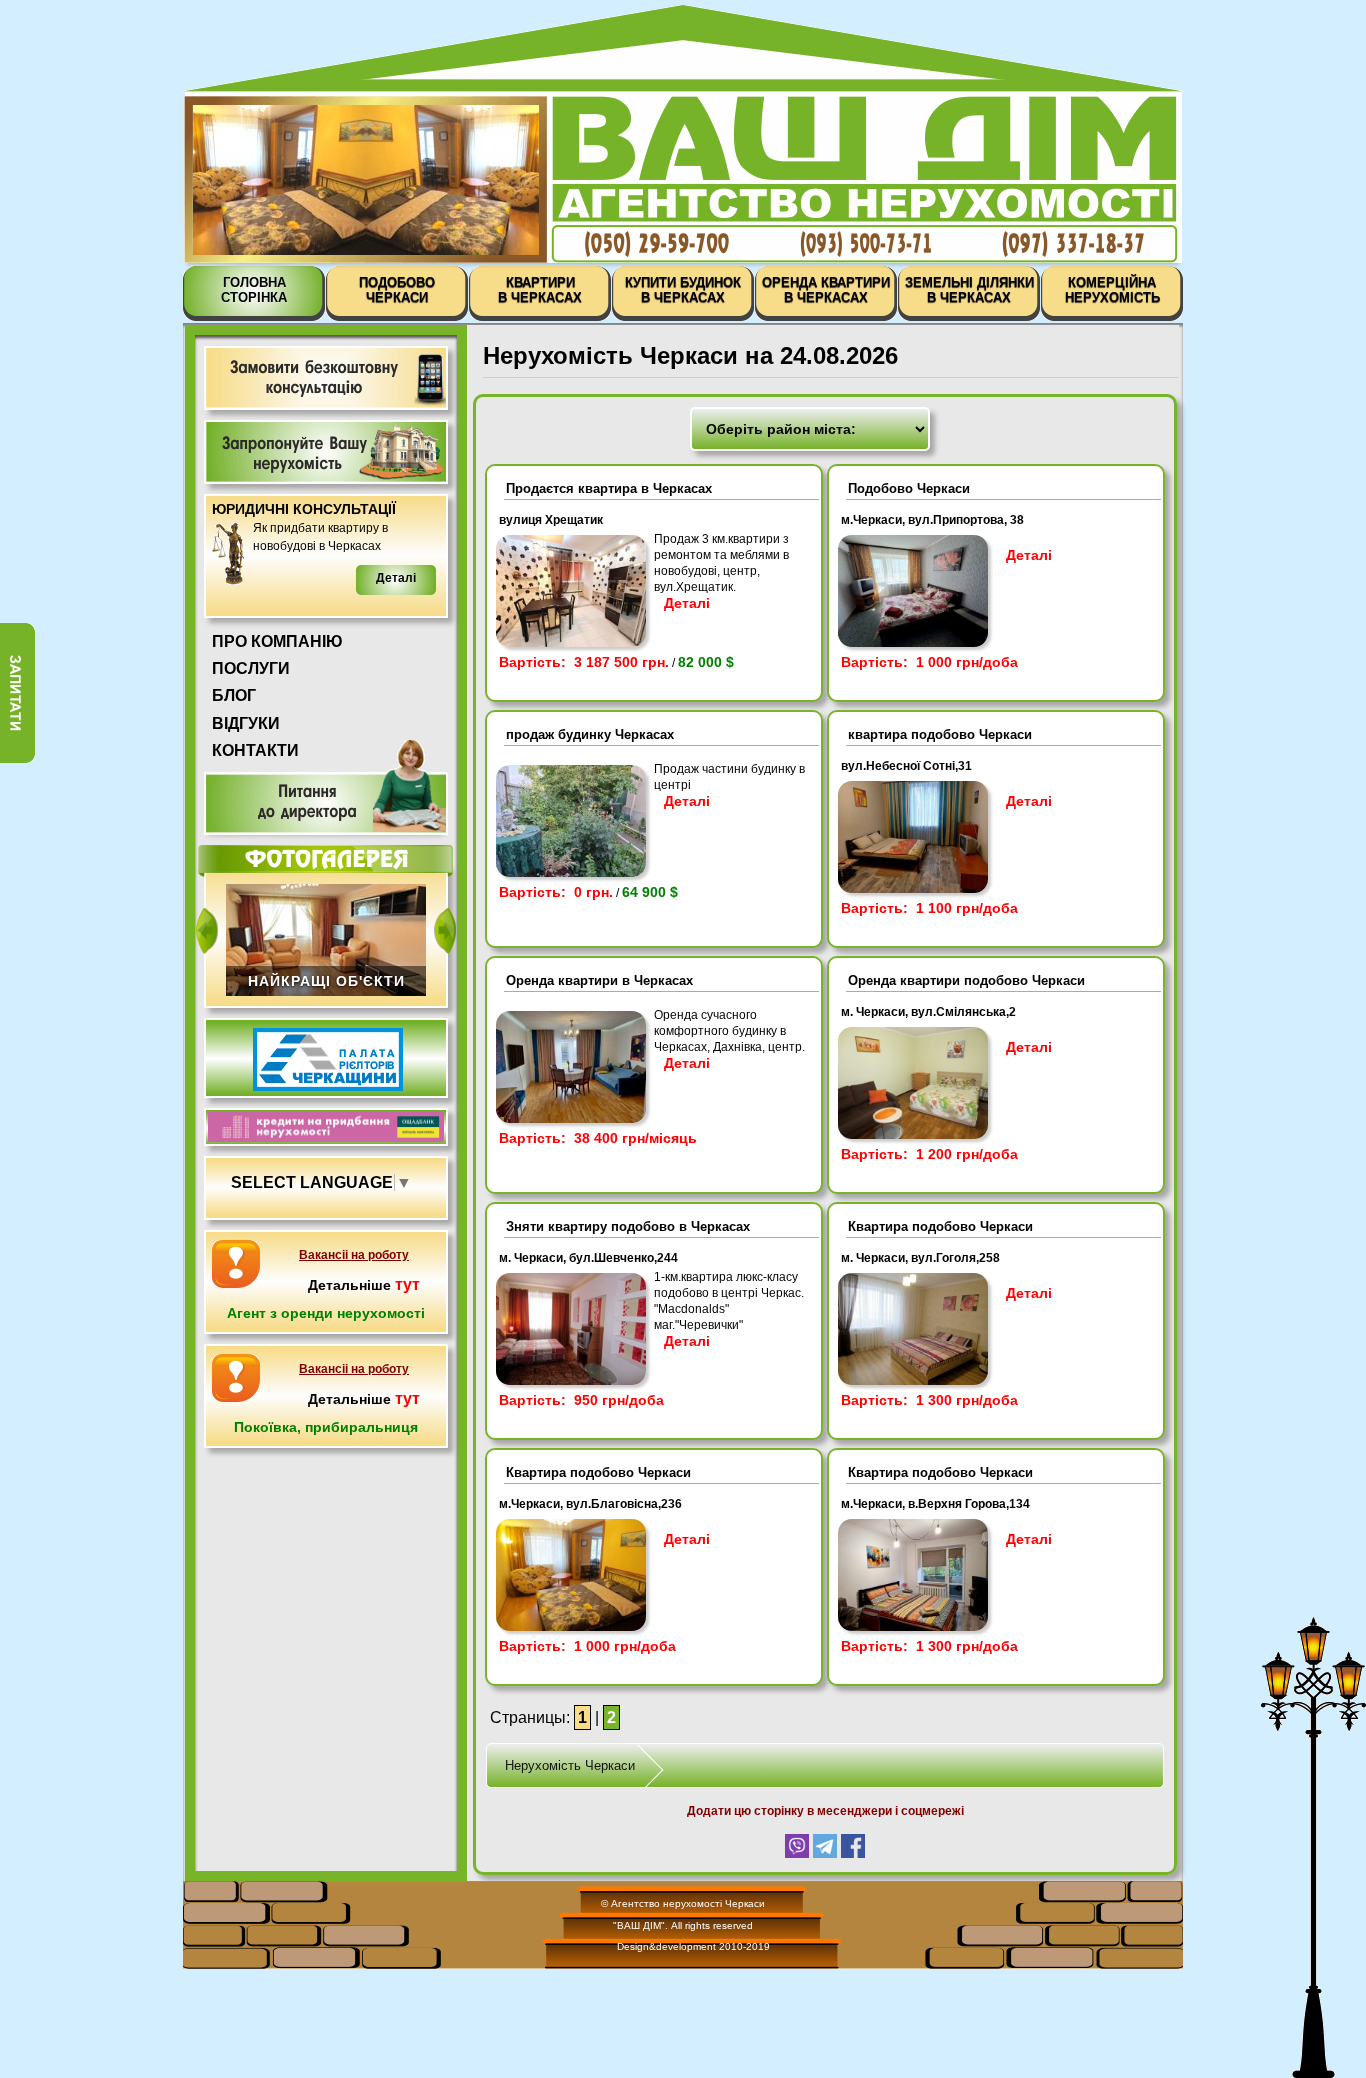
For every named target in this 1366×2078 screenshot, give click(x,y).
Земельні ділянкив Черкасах (969, 290)
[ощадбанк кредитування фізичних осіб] (326, 1136)
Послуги (251, 668)
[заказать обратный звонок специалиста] (326, 378)
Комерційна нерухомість (1112, 290)
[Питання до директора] (326, 787)
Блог (234, 695)
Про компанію (277, 641)
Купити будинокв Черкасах (683, 290)
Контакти (255, 750)
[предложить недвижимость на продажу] (326, 452)
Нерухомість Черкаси (570, 1765)
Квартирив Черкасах (540, 290)
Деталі (687, 603)
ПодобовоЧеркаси (397, 290)
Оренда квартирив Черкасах (826, 290)
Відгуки (246, 723)
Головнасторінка (254, 290)
